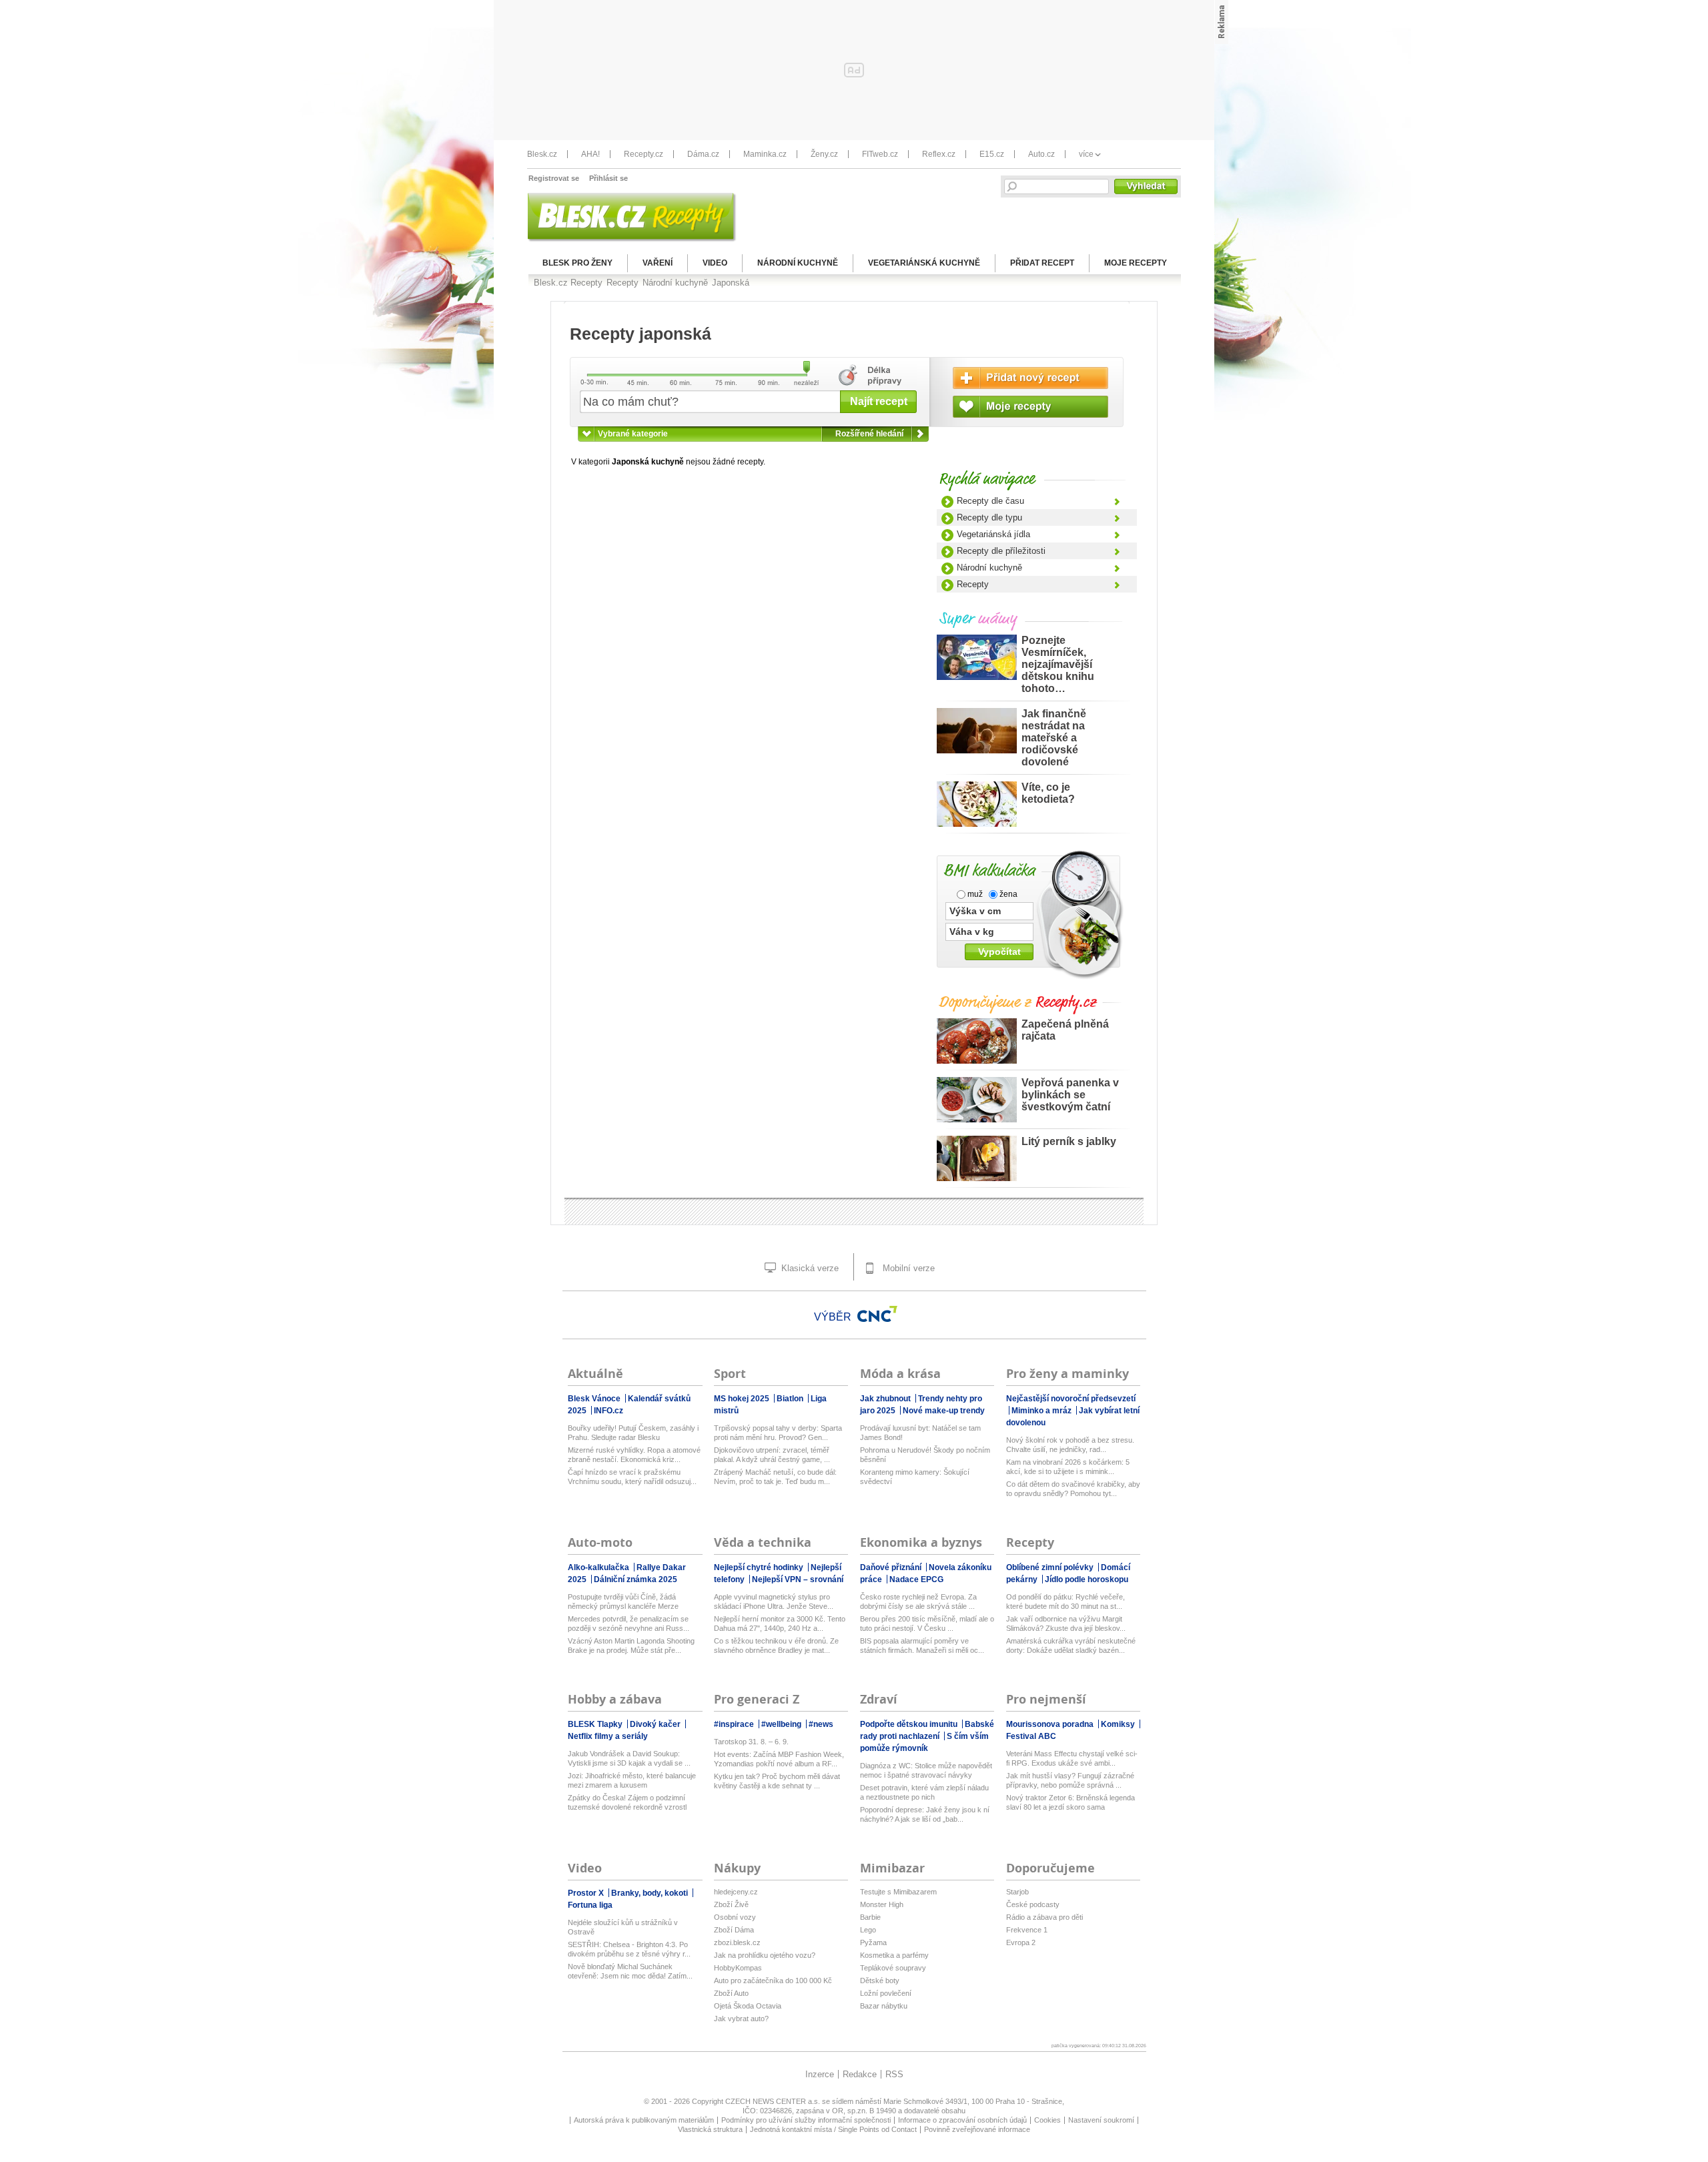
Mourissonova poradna (1051, 1724)
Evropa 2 (1021, 1942)
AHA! (590, 154)
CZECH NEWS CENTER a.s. (774, 2101)
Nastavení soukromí (1101, 2120)
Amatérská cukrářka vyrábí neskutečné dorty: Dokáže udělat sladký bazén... (1071, 1646)
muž (974, 894)
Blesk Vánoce (595, 1399)
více (1086, 154)
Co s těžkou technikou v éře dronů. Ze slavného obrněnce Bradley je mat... (776, 1646)
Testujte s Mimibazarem (898, 1892)
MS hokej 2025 (743, 1399)
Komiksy (1119, 1724)
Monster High (882, 1904)
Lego (868, 1930)
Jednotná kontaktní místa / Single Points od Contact (833, 2129)
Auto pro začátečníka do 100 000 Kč (773, 1980)
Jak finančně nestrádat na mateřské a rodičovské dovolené (1054, 738)
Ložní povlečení (886, 1993)
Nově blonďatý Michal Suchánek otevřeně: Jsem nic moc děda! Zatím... (630, 1971)
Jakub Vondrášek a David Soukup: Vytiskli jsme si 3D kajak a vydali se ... (629, 1758)
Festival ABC (1031, 1736)
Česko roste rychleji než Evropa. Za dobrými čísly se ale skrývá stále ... (918, 1601)
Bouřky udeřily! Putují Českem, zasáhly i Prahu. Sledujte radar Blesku (633, 1433)
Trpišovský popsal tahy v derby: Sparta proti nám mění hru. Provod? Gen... (778, 1433)
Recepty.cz (644, 154)
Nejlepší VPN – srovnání (798, 1579)
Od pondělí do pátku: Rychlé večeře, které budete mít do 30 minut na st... (1065, 1601)
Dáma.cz (703, 154)
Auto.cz (1041, 154)
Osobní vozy (735, 1917)
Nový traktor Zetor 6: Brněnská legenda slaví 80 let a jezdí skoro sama (1071, 1802)
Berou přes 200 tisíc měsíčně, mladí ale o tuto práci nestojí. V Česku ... (927, 1624)
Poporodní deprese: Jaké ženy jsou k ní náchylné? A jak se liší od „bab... (925, 1814)
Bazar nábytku (884, 2006)
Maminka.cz (765, 154)
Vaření (658, 263)
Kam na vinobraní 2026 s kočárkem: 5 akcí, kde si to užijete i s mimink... (1068, 1467)
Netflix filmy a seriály (608, 1736)
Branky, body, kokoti (651, 1893)
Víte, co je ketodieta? (1048, 793)
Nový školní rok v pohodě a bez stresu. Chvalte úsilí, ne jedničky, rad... (1070, 1445)
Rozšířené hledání (869, 434)
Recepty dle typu (989, 517)
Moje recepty (1136, 263)
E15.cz (992, 154)
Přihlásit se (608, 178)
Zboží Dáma (734, 1930)
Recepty (973, 584)
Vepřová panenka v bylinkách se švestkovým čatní (1070, 1095)
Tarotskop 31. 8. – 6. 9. (751, 1742)
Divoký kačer (656, 1724)
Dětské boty (880, 1980)
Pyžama (873, 1942)
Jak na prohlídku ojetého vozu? (765, 1955)
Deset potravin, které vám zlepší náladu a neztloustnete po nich (924, 1792)
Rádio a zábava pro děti (1044, 1917)
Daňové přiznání (892, 1567)
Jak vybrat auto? (741, 2019)
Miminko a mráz (1042, 1411)
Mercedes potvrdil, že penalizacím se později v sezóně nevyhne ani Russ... (628, 1624)
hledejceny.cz (736, 1892)
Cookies (1047, 2120)
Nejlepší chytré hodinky (760, 1567)
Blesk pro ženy (577, 263)
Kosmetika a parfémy (894, 1955)
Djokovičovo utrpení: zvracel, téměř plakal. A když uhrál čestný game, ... (772, 1455)
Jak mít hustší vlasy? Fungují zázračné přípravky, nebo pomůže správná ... (1070, 1780)
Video (715, 263)
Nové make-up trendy (944, 1411)
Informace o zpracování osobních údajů (962, 2120)
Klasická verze (809, 1268)
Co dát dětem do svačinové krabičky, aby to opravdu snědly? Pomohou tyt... (1073, 1489)
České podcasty (1033, 1904)
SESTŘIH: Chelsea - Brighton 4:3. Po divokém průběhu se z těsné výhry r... (629, 1949)
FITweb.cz (880, 154)
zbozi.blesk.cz (737, 1942)
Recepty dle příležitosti (1001, 551)
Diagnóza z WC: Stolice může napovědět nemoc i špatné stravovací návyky (926, 1770)
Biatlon (791, 1399)
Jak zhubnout (886, 1399)
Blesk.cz (542, 154)
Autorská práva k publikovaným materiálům (644, 2120)
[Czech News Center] (877, 1314)
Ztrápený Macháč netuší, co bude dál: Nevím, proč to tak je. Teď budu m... (775, 1477)
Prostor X (587, 1893)
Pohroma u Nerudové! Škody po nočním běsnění (925, 1455)
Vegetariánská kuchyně (924, 263)
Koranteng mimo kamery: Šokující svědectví (915, 1477)
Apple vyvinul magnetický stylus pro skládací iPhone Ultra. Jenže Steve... (774, 1601)
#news (821, 1724)
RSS (894, 2074)
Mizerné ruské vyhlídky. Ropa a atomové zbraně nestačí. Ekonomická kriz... (634, 1455)
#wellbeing (782, 1724)
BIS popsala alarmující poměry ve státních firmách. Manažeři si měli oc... (922, 1646)
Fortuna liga (590, 1905)
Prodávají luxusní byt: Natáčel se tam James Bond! (920, 1433)
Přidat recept (1042, 263)
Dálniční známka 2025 (635, 1579)
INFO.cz (608, 1411)
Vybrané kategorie (633, 434)
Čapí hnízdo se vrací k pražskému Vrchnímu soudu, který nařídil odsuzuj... (632, 1477)
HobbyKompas (738, 1968)
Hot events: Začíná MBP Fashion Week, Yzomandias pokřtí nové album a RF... (779, 1759)
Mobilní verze (907, 1268)
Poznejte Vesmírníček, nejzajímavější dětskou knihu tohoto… (1058, 664)
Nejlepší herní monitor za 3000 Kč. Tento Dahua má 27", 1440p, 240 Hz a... (780, 1624)
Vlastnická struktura (710, 2129)
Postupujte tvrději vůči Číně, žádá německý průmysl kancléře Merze (623, 1601)
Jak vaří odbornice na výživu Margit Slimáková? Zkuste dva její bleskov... (1066, 1624)
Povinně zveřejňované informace (977, 2129)
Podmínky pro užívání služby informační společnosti (806, 2120)
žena (1007, 894)
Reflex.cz (939, 154)
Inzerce (820, 2074)
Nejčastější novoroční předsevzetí (1071, 1399)
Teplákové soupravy (893, 1968)
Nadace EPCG (916, 1579)
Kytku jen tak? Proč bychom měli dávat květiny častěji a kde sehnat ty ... (777, 1781)
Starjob (1017, 1892)
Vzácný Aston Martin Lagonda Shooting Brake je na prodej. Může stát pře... (631, 1646)
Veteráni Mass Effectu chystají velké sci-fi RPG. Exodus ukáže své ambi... (1072, 1758)
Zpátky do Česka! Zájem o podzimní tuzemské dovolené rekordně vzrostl (627, 1802)
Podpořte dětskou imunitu (910, 1724)
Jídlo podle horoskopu (1087, 1579)
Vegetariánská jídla (993, 534)
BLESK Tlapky (596, 1724)
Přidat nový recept (1030, 378)
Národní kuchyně (798, 263)
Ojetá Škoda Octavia (748, 2006)
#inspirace (735, 1724)
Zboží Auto (731, 1993)
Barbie (870, 1917)
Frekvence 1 (1027, 1930)
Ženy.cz (824, 154)
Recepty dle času (990, 501)
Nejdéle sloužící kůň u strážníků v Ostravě (623, 1927)
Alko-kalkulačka (599, 1567)
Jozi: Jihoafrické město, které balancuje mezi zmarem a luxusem (632, 1780)
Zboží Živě (731, 1904)
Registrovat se (554, 178)
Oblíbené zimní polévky (1051, 1567)
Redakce (860, 2074)
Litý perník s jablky (1069, 1141)
